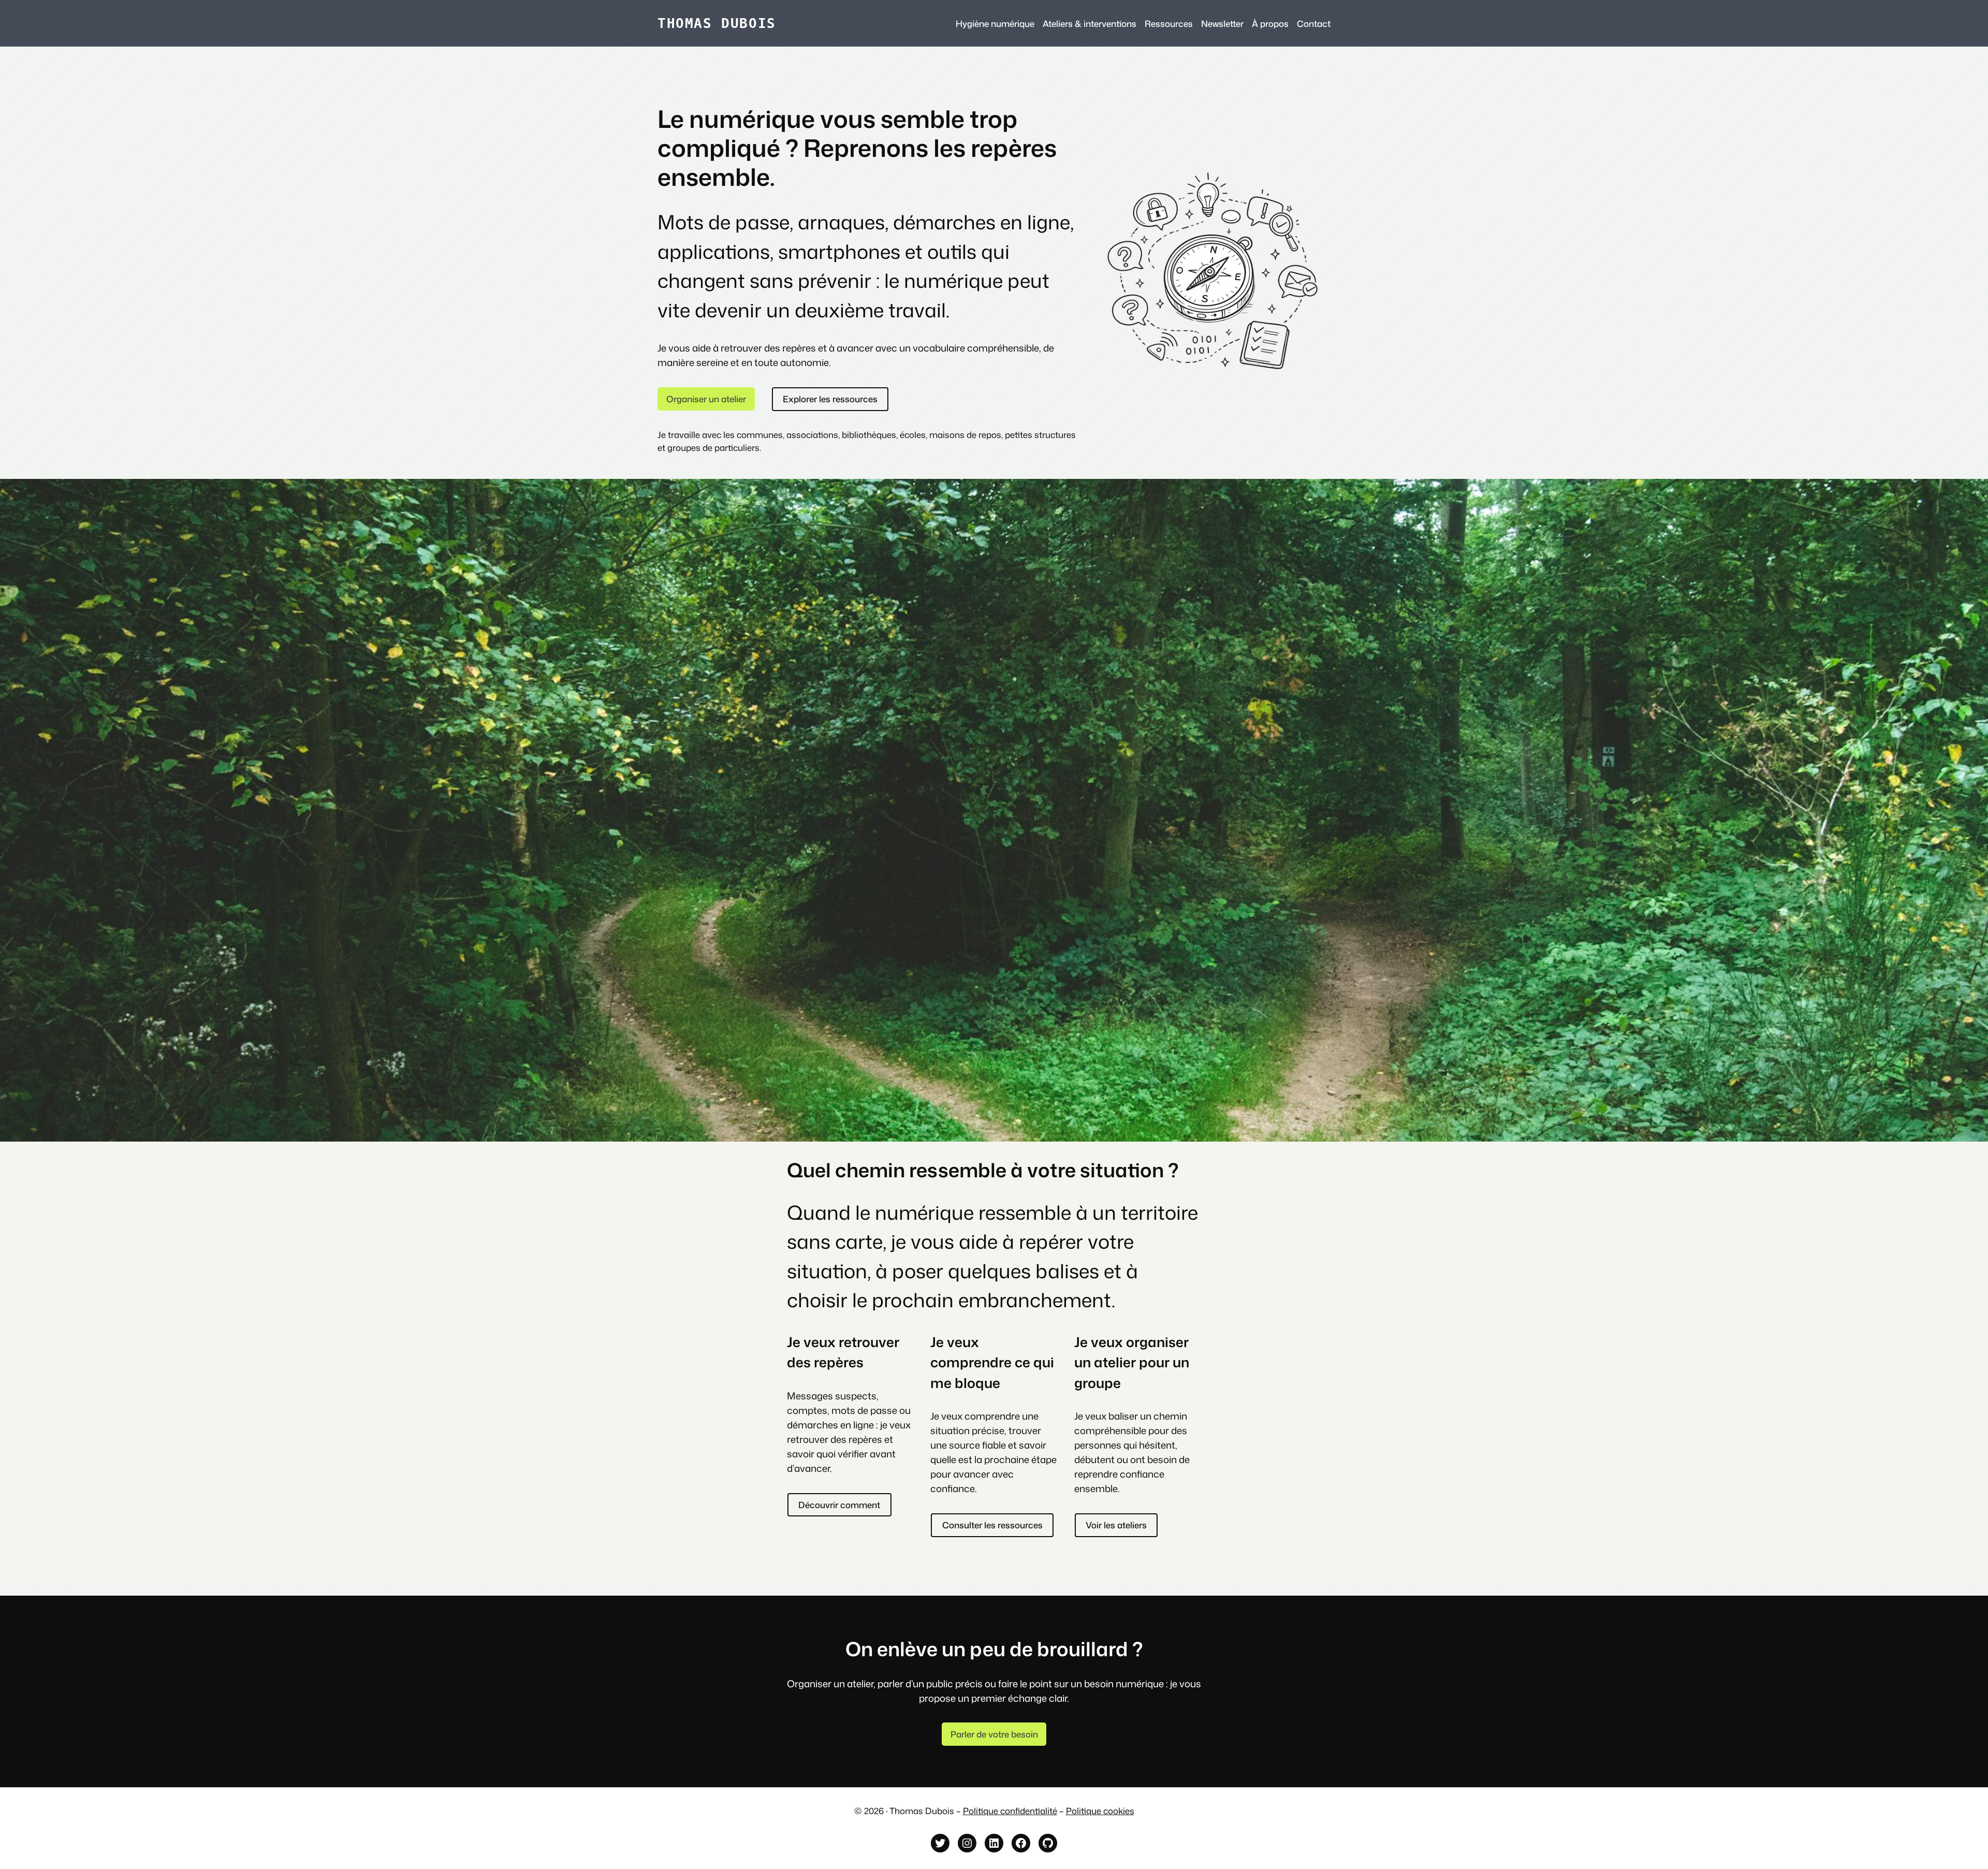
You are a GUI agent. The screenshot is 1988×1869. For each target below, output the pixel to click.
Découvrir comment (839, 1505)
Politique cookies (1100, 1811)
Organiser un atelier (706, 399)
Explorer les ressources (830, 399)
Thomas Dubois (717, 23)
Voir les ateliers (1116, 1525)
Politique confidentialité (1010, 1811)
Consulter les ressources (992, 1525)
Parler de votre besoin (994, 1734)
